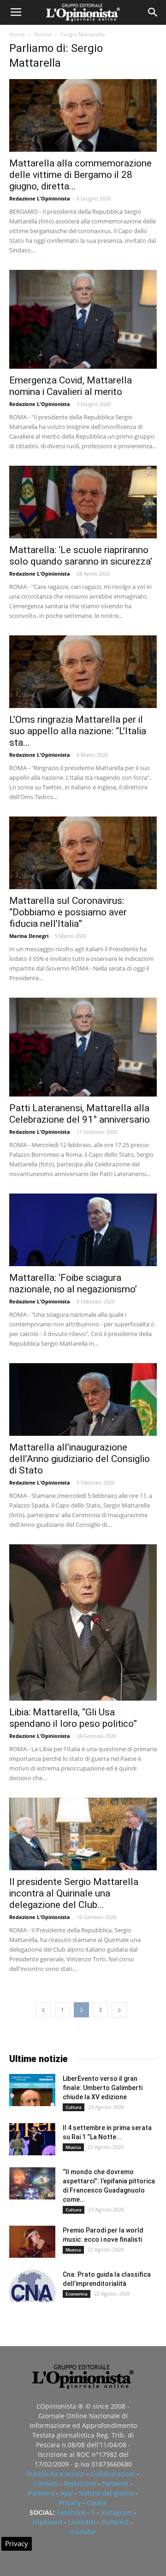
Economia (77, 2294)
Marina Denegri (29, 936)
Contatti (46, 2483)
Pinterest (115, 2522)
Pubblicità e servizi (56, 2474)
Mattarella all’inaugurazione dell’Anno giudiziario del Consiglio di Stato (80, 1459)
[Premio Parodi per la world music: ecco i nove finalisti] (32, 2242)
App (67, 2493)
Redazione (80, 2483)
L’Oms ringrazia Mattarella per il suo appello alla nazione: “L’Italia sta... (78, 731)
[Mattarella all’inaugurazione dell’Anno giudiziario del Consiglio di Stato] (83, 1399)
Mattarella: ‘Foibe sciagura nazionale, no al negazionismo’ (73, 1283)
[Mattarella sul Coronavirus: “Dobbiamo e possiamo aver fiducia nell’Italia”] (83, 853)
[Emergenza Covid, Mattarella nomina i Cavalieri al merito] (83, 319)
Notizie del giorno (106, 2493)
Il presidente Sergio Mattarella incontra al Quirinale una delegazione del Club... (74, 1893)
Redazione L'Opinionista (40, 198)
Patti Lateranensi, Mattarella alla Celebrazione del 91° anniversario (80, 1114)
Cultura (74, 2107)
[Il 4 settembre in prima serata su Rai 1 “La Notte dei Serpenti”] (32, 2139)
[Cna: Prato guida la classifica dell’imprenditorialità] (32, 2286)
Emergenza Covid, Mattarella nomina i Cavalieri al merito (71, 386)
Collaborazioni (113, 2474)
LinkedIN (82, 2522)
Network (115, 2483)
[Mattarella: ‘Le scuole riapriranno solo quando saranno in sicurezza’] (83, 502)
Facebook (71, 2512)
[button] (153, 12)
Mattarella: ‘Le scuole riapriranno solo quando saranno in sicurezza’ (81, 556)
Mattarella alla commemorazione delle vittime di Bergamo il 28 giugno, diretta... (80, 175)
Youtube (83, 2532)
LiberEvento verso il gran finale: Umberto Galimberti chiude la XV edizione (103, 2088)
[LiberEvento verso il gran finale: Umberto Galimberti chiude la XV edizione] (32, 2090)
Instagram (117, 2512)
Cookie (97, 2503)
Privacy (70, 2503)
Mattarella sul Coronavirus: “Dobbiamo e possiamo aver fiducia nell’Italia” (68, 912)
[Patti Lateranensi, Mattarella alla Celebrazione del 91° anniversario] (83, 1047)
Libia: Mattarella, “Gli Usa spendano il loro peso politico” (73, 1718)
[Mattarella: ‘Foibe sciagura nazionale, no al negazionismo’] (83, 1230)
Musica (73, 2147)
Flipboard (47, 2522)
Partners (41, 2493)
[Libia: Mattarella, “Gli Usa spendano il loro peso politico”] (83, 1622)
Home (17, 34)
